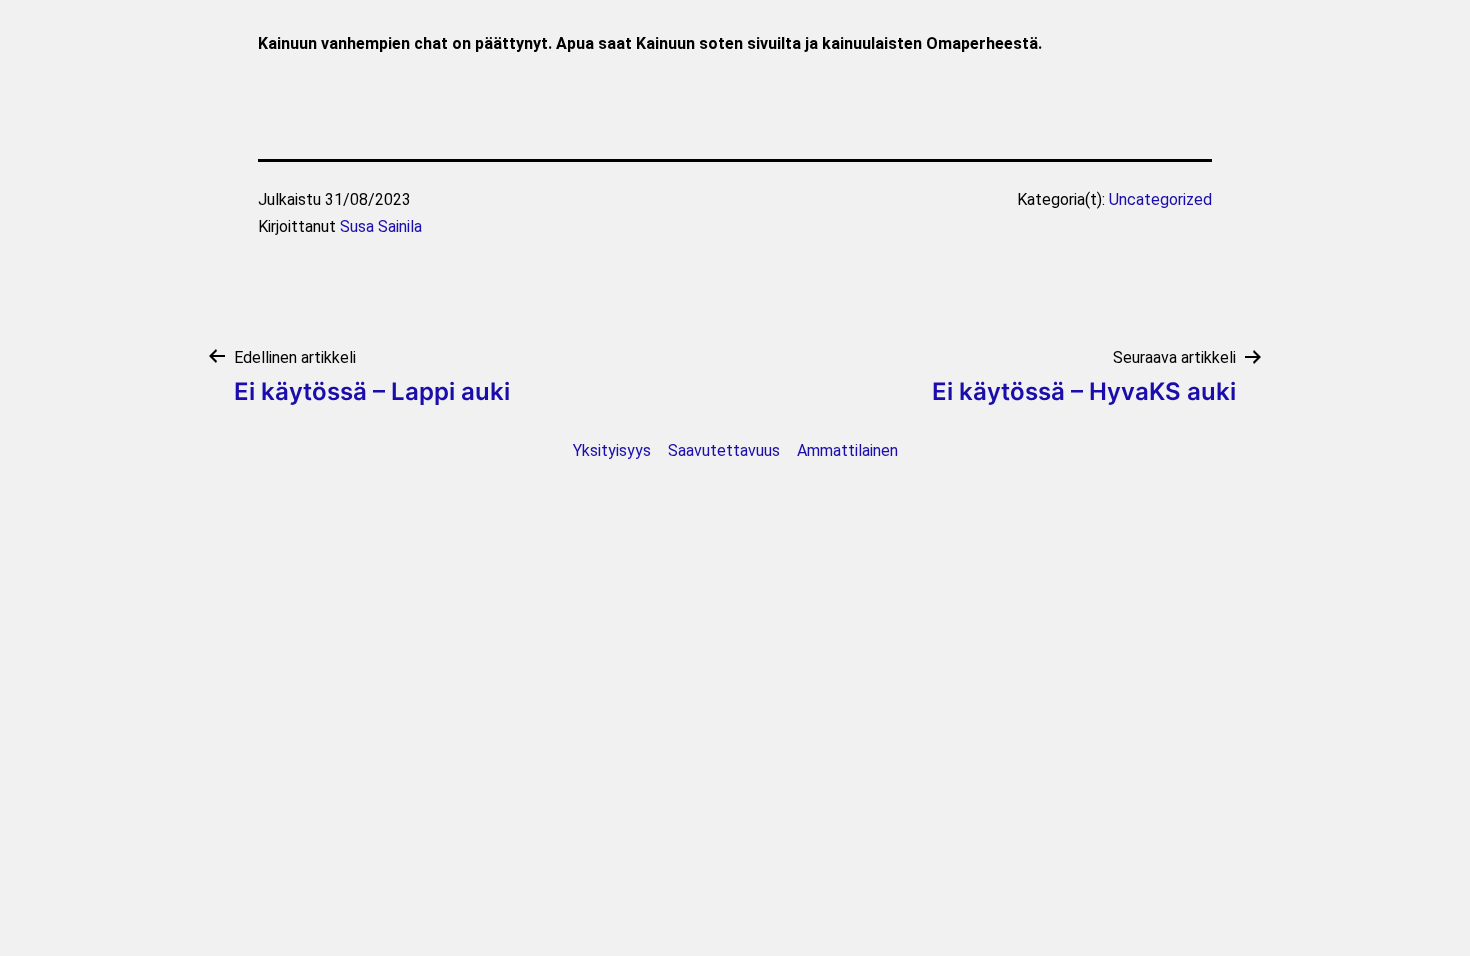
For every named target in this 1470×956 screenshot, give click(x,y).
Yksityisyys (612, 450)
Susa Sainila (381, 226)
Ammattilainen (847, 450)
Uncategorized (1160, 199)
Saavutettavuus (724, 450)
